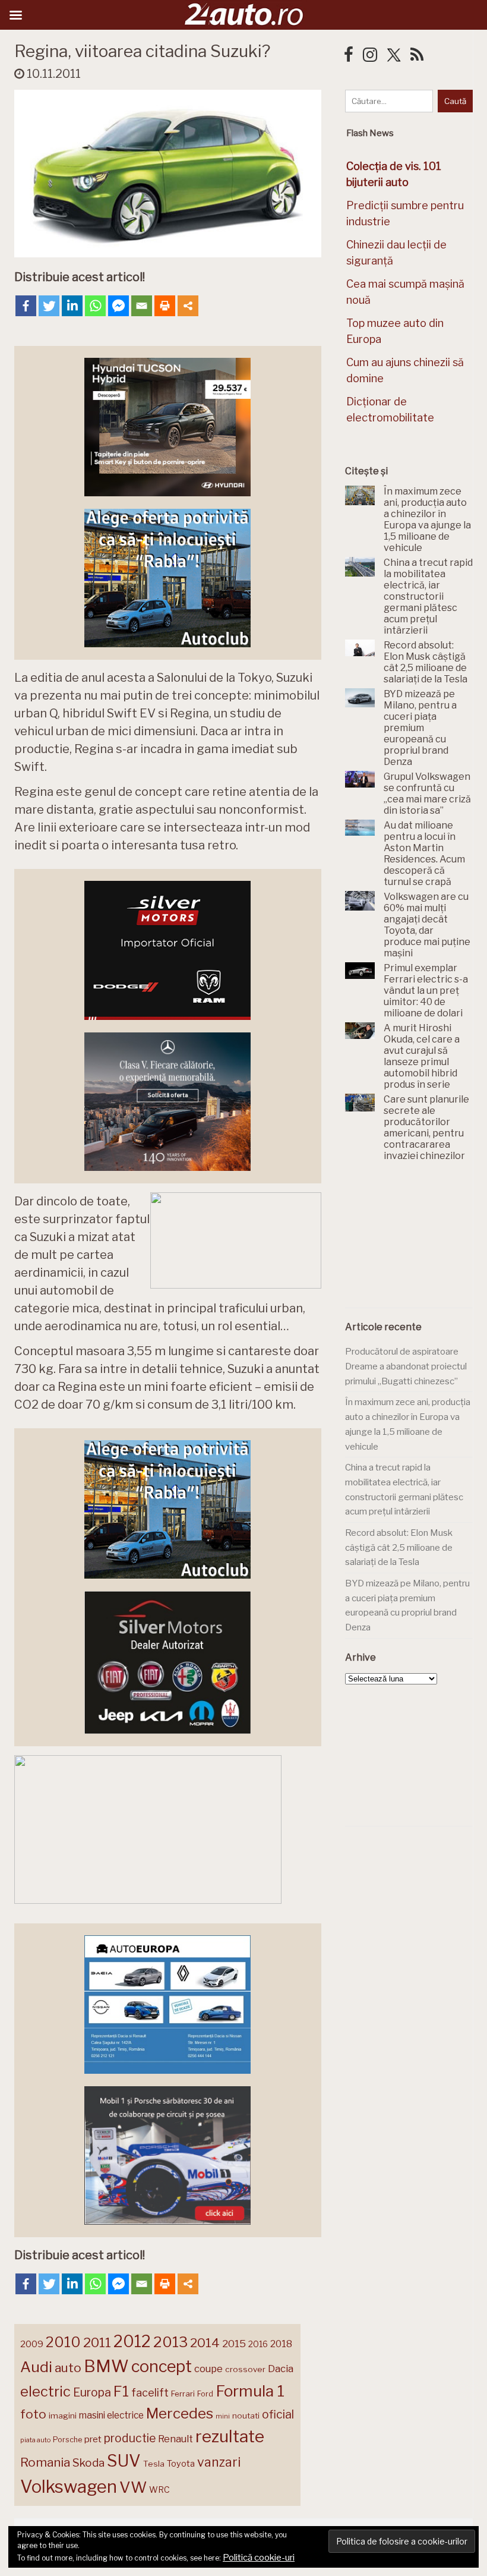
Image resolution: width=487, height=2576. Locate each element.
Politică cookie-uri (259, 2558)
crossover (245, 2369)
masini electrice (111, 2415)
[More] (188, 306)
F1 (121, 2391)
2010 (63, 2342)
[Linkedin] (72, 306)
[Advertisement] (416, 1242)
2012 (132, 2342)
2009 (32, 2344)
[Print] (165, 306)
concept (162, 2366)
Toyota (181, 2464)
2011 (97, 2342)
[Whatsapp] (95, 306)
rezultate (230, 2436)
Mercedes (180, 2413)
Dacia (281, 2369)
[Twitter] (49, 306)
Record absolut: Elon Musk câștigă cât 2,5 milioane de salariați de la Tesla (399, 1547)
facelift (150, 2393)
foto (33, 2414)
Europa (92, 2392)
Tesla (154, 2464)
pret (93, 2439)
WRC (159, 2490)
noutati (246, 2416)
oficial (278, 2414)
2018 (281, 2344)
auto (68, 2368)
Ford (205, 2394)
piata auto (35, 2440)
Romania (45, 2462)
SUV (124, 2461)
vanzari (219, 2462)
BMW (106, 2366)
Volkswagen (69, 2487)
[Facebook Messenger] (118, 306)
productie (130, 2438)
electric (45, 2391)
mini (223, 2416)
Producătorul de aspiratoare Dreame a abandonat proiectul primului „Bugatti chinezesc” (406, 1366)
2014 (205, 2343)
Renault (175, 2439)
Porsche (67, 2440)
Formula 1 (250, 2391)
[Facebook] (26, 306)
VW (133, 2487)
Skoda (88, 2463)
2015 (234, 2344)
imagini (63, 2416)
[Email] (142, 306)
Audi (36, 2367)
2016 (258, 2344)
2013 (170, 2342)
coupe (208, 2369)
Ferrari (183, 2394)
